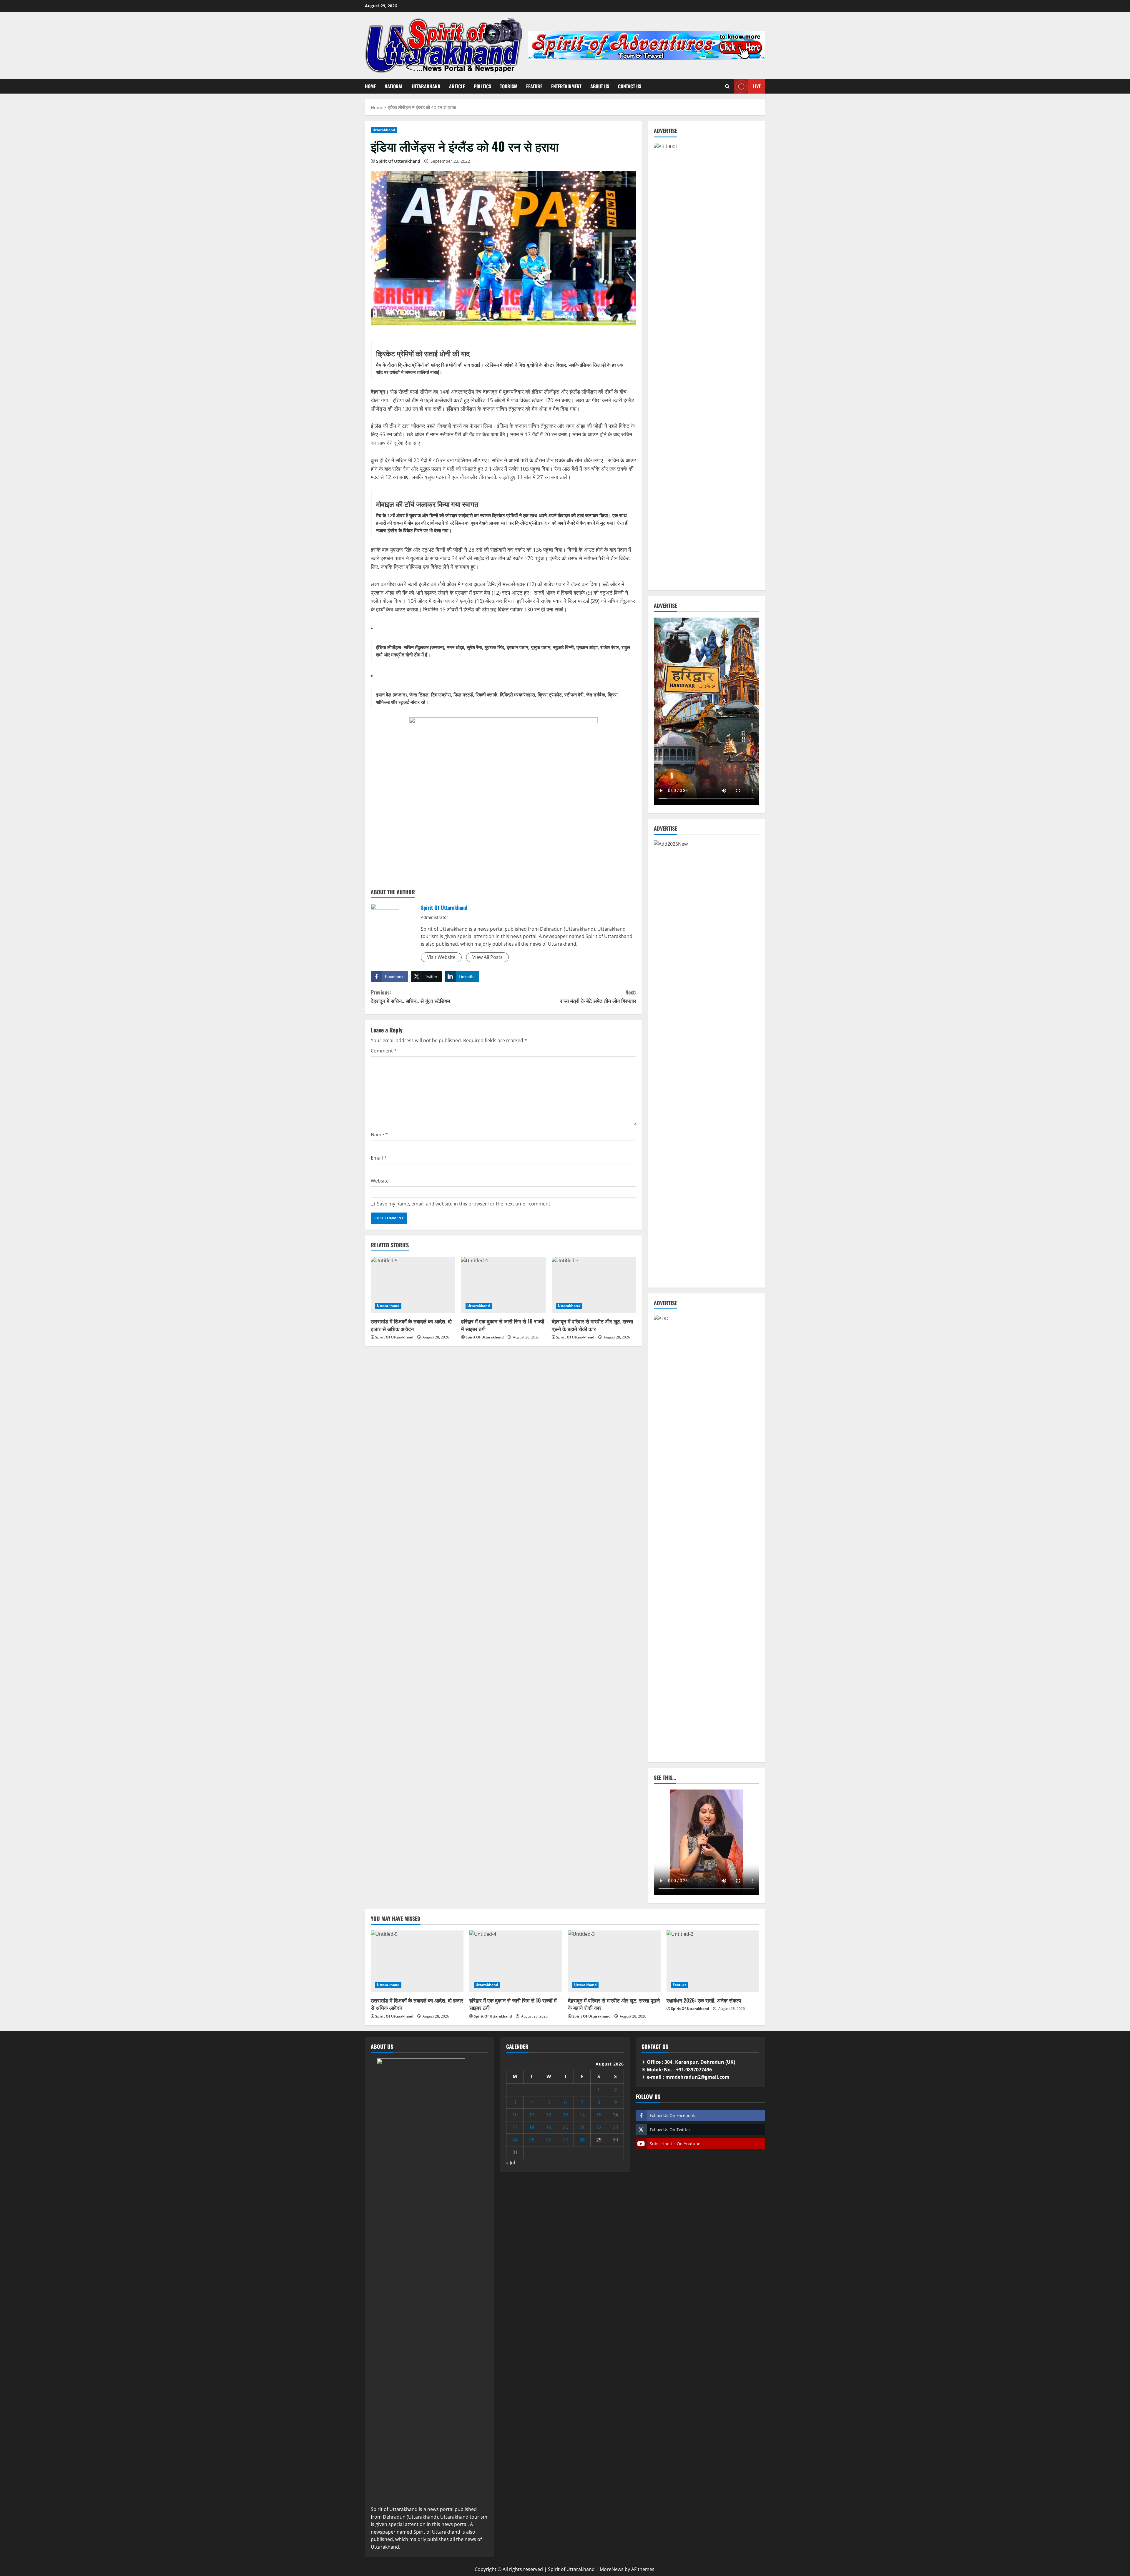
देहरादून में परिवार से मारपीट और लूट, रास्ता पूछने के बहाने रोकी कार (592, 1325)
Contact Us (630, 86)
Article (457, 86)
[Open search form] (727, 86)
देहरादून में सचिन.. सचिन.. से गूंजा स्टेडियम (410, 996)
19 (549, 2127)
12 (549, 2115)
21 (582, 2127)
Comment (384, 1051)
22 (599, 2127)
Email (379, 1158)
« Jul (511, 2163)
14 (582, 2115)
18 (532, 2127)
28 (582, 2140)
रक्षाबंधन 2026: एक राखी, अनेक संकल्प (704, 2000)
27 (566, 2140)
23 (615, 2127)
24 (515, 2140)
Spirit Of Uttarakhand (398, 161)
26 (549, 2140)
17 (515, 2127)
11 (532, 2115)
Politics (482, 86)
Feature (534, 86)
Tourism (509, 86)
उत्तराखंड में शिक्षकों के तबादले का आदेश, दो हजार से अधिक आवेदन (411, 1325)
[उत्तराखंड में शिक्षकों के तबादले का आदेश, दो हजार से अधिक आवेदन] (413, 1285)
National (394, 86)
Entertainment (566, 86)
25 (532, 2140)
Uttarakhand (426, 86)
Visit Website (441, 957)
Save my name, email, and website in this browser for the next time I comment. (464, 1204)
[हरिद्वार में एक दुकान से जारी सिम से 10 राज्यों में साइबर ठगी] (503, 1285)
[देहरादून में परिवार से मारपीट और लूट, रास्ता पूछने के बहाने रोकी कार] (594, 1285)
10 (515, 2115)
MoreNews (612, 2569)
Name (379, 1135)
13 (566, 2115)
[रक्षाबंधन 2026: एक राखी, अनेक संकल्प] (713, 1961)
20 (566, 2127)
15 (599, 2115)
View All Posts (487, 957)
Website (380, 1181)
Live (757, 86)
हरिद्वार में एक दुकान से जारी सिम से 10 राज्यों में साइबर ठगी (503, 1325)
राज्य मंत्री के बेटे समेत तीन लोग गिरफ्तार (598, 996)
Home (370, 86)
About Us (600, 86)
